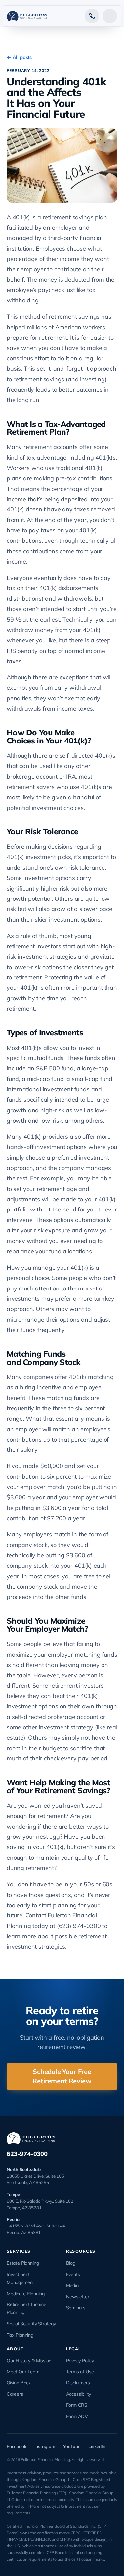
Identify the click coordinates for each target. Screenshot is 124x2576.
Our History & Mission (29, 2361)
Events (73, 2274)
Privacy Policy (80, 2361)
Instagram (45, 2446)
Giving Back (19, 2383)
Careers (15, 2394)
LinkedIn (97, 2446)
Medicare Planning (26, 2294)
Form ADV (77, 2416)
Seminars (76, 2308)
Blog (71, 2263)
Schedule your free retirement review (62, 2076)
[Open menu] (110, 16)
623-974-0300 (27, 2154)
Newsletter (78, 2297)
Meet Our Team (23, 2372)
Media (72, 2285)
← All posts (19, 57)
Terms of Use (80, 2372)
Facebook (17, 2446)
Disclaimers (78, 2383)
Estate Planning (23, 2263)
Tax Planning (20, 2335)
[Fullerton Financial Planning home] (27, 16)
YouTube (72, 2446)
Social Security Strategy (31, 2324)
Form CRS (77, 2405)
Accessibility (79, 2394)
